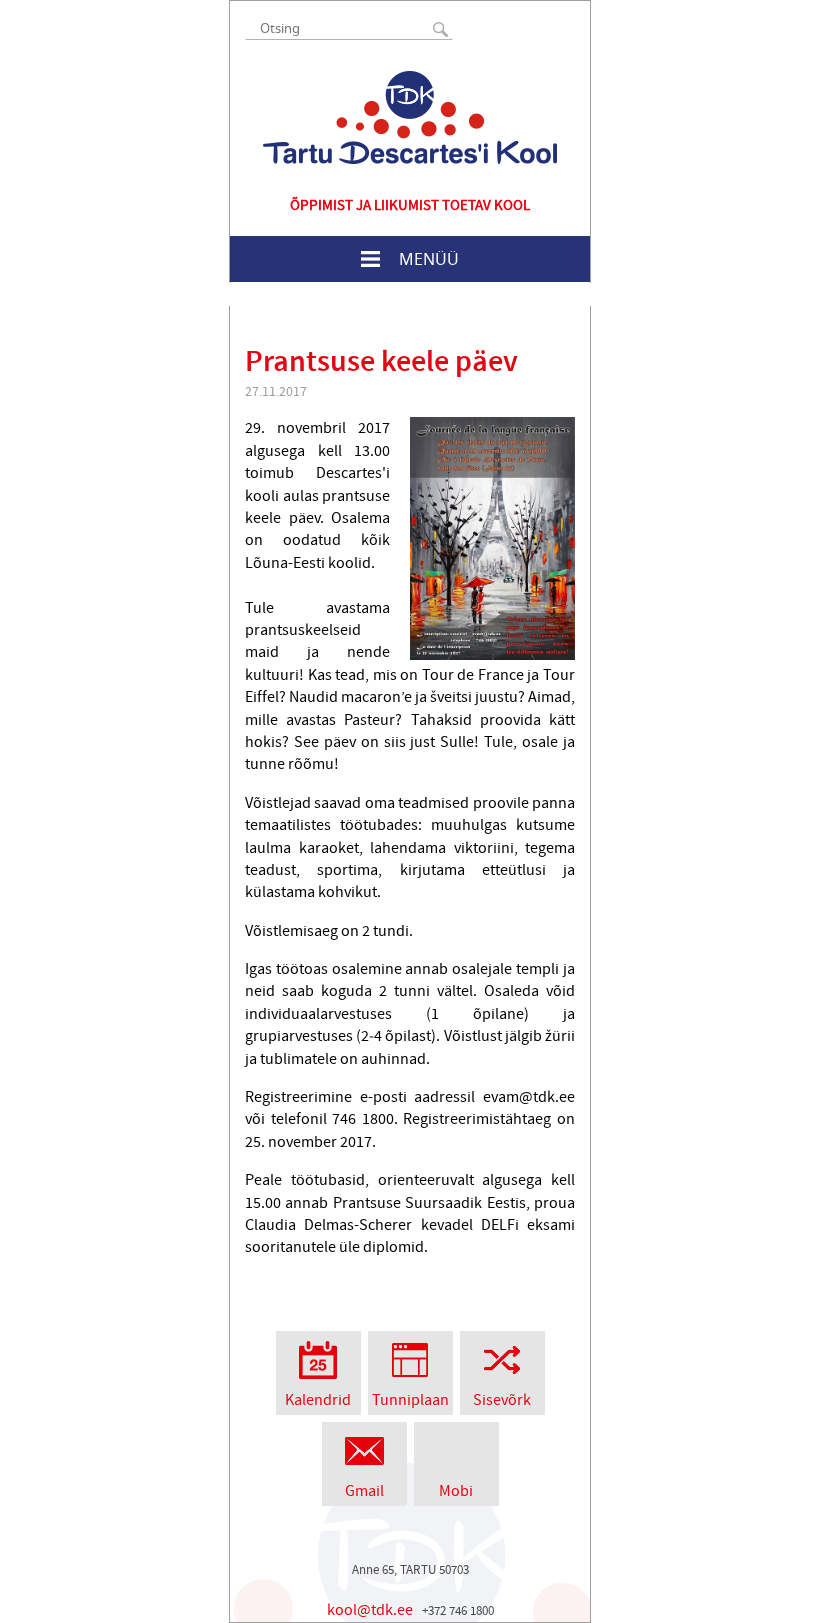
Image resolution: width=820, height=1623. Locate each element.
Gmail (364, 1491)
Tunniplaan (410, 1400)
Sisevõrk (502, 1400)
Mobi (456, 1491)
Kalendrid (318, 1400)
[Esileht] (410, 117)
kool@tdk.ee (370, 1610)
